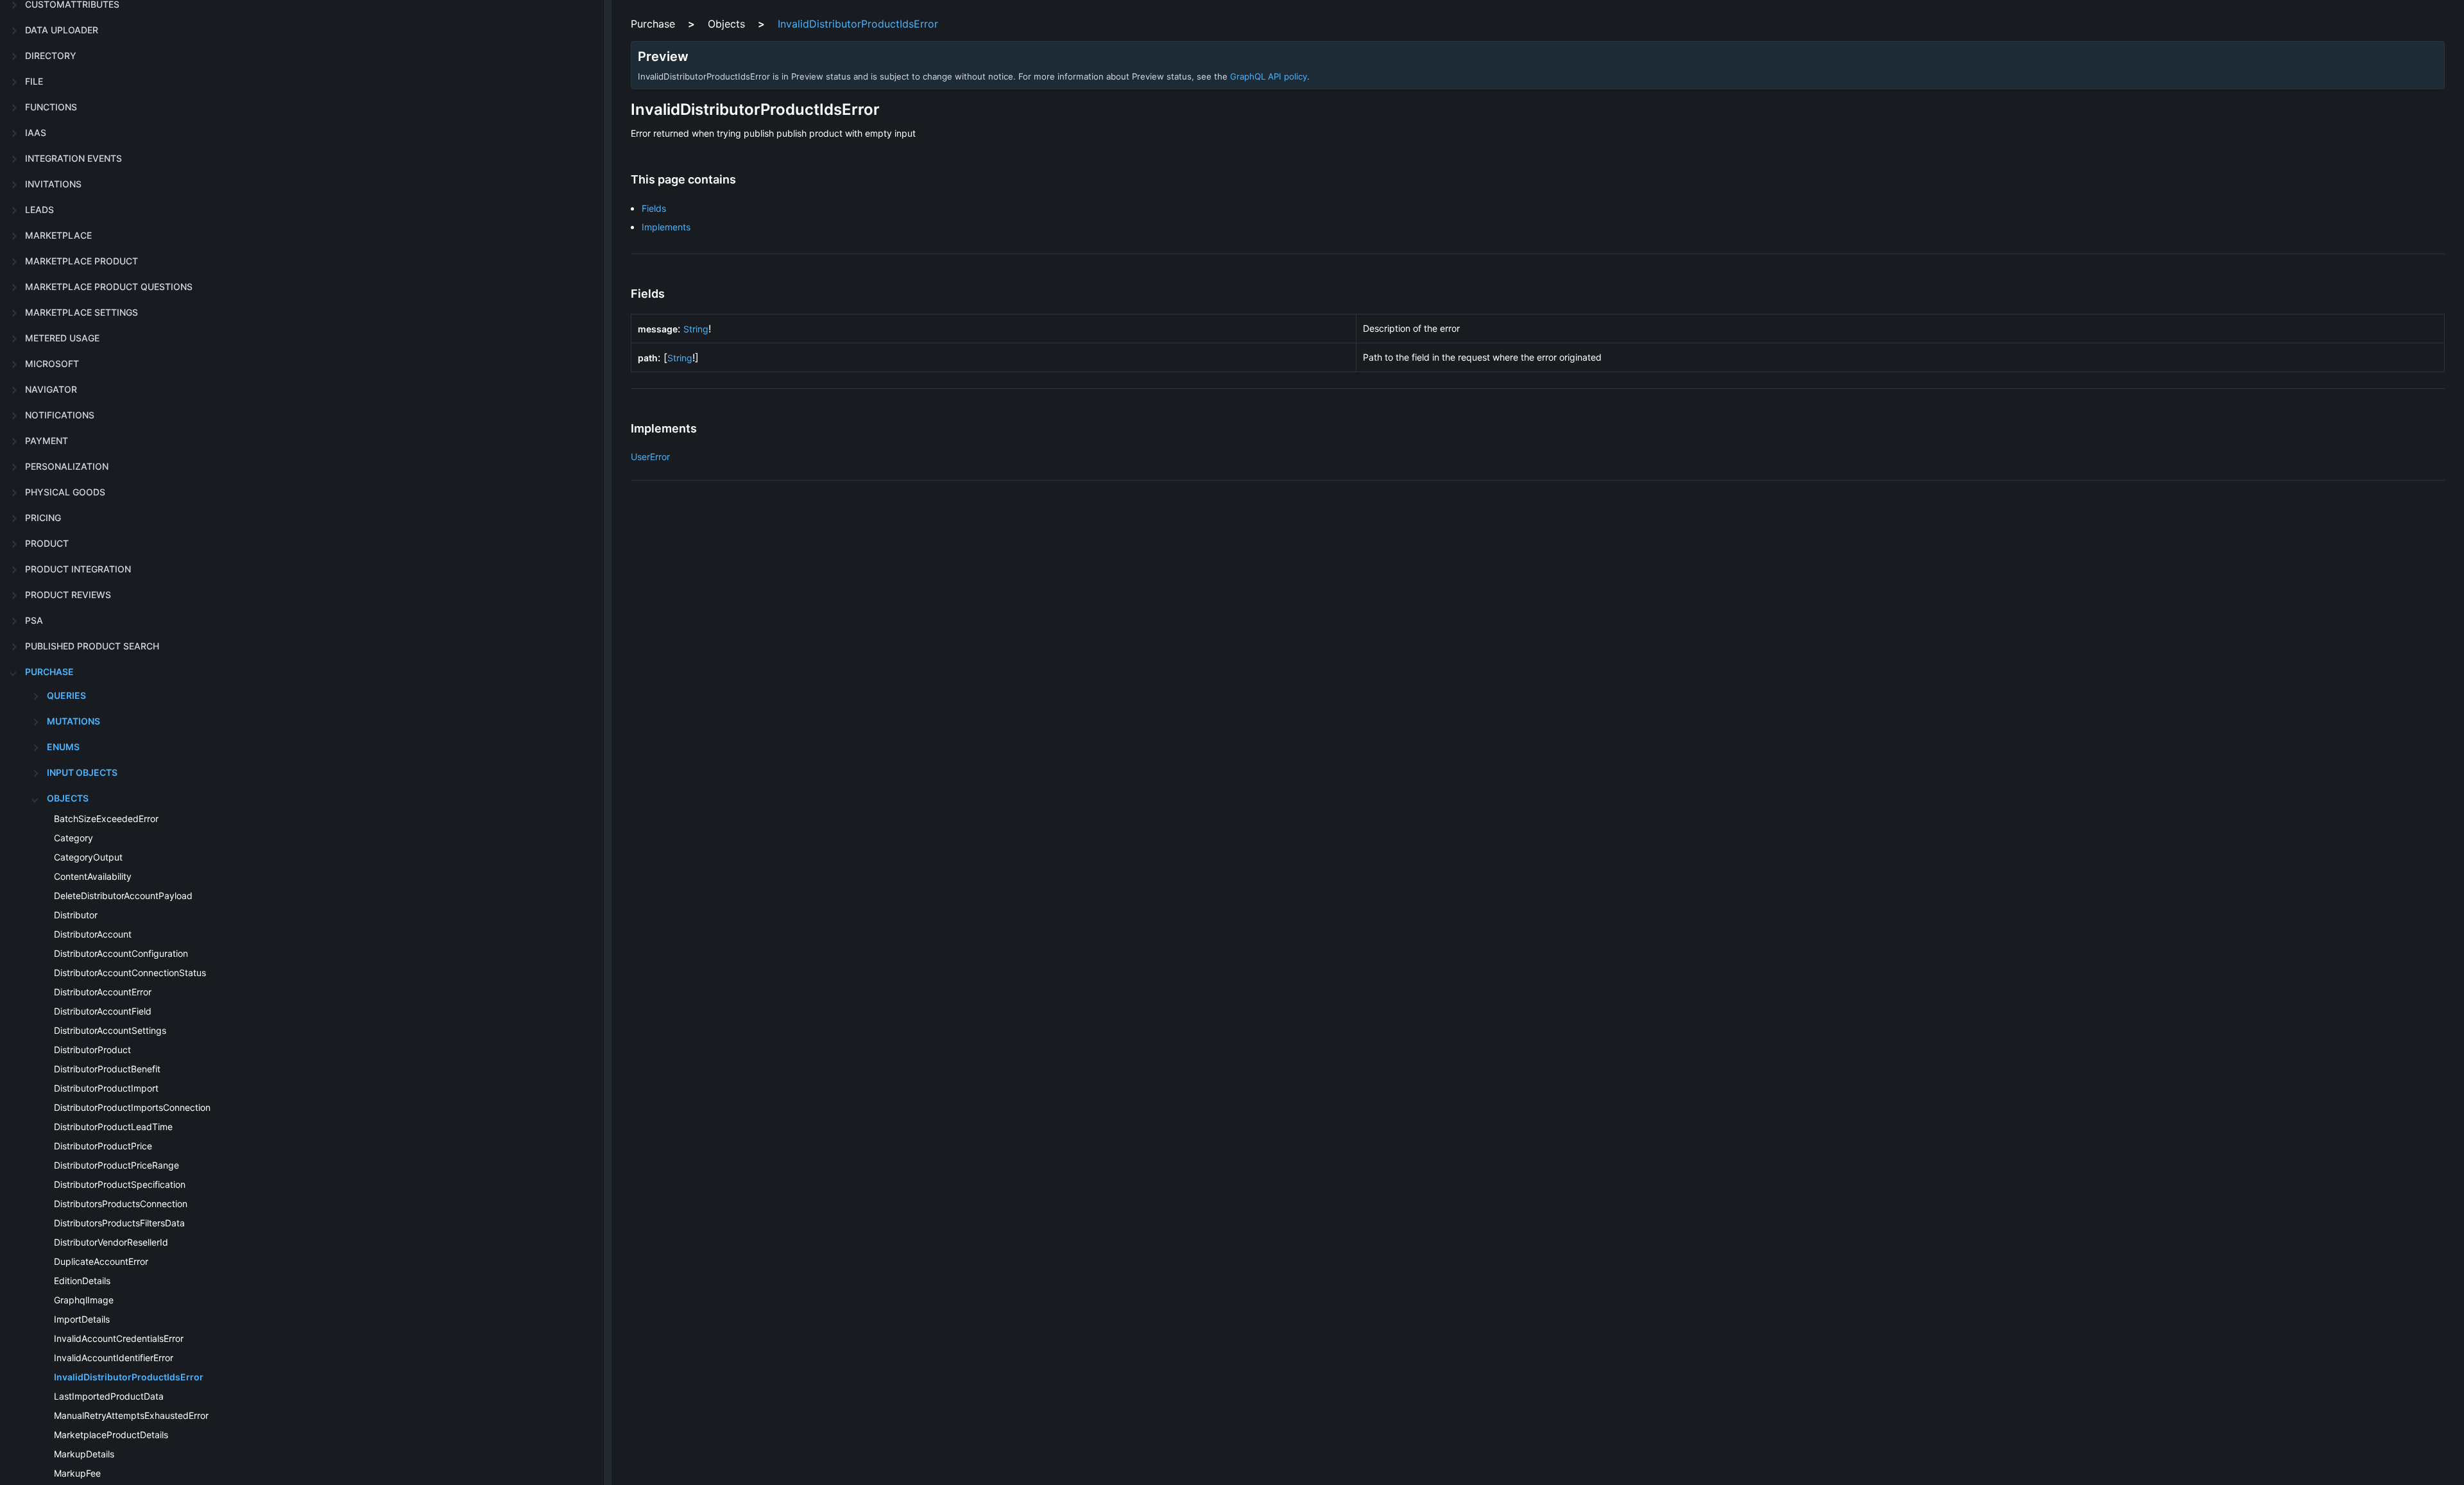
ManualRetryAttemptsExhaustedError (131, 1415)
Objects (68, 798)
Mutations (73, 721)
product (47, 543)
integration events (73, 158)
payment (47, 441)
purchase (49, 672)
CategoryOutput (88, 857)
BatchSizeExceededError (106, 819)
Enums (63, 747)
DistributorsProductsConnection (121, 1204)
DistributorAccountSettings (110, 1030)
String (696, 329)
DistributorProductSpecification (120, 1184)
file (34, 81)
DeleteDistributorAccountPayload (123, 896)
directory (51, 56)
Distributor (76, 915)
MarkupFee (77, 1473)
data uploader (62, 30)
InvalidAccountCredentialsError (119, 1338)
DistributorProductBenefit (107, 1069)
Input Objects (82, 772)
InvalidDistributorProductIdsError (129, 1377)
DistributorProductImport (106, 1088)
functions (51, 107)
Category (73, 838)
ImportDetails (82, 1319)
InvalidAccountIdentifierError (114, 1358)
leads (39, 210)
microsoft (52, 364)
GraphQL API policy (1269, 76)
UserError (650, 457)
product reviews (68, 595)
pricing (43, 518)
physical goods (65, 492)
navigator (51, 389)
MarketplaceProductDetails (111, 1435)
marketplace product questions (109, 287)
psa (34, 620)
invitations (53, 184)
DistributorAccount (93, 934)
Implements (666, 227)
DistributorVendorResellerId (111, 1242)
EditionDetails (82, 1281)
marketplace (58, 235)
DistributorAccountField (103, 1011)
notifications (60, 415)
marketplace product (81, 261)
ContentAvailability (93, 876)
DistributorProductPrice (103, 1146)
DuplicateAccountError (101, 1261)
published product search (92, 646)
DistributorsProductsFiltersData (119, 1223)
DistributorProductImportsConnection (132, 1107)
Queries (66, 695)
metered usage (62, 338)
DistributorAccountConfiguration (121, 953)
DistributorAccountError (103, 992)
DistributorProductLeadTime (113, 1127)
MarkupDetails (84, 1454)
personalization (67, 466)
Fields (654, 208)
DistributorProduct (92, 1050)
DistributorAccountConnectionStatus (130, 973)
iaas (36, 133)
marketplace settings (81, 312)
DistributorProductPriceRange (116, 1165)
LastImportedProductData (109, 1396)
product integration (78, 569)
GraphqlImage (84, 1300)
